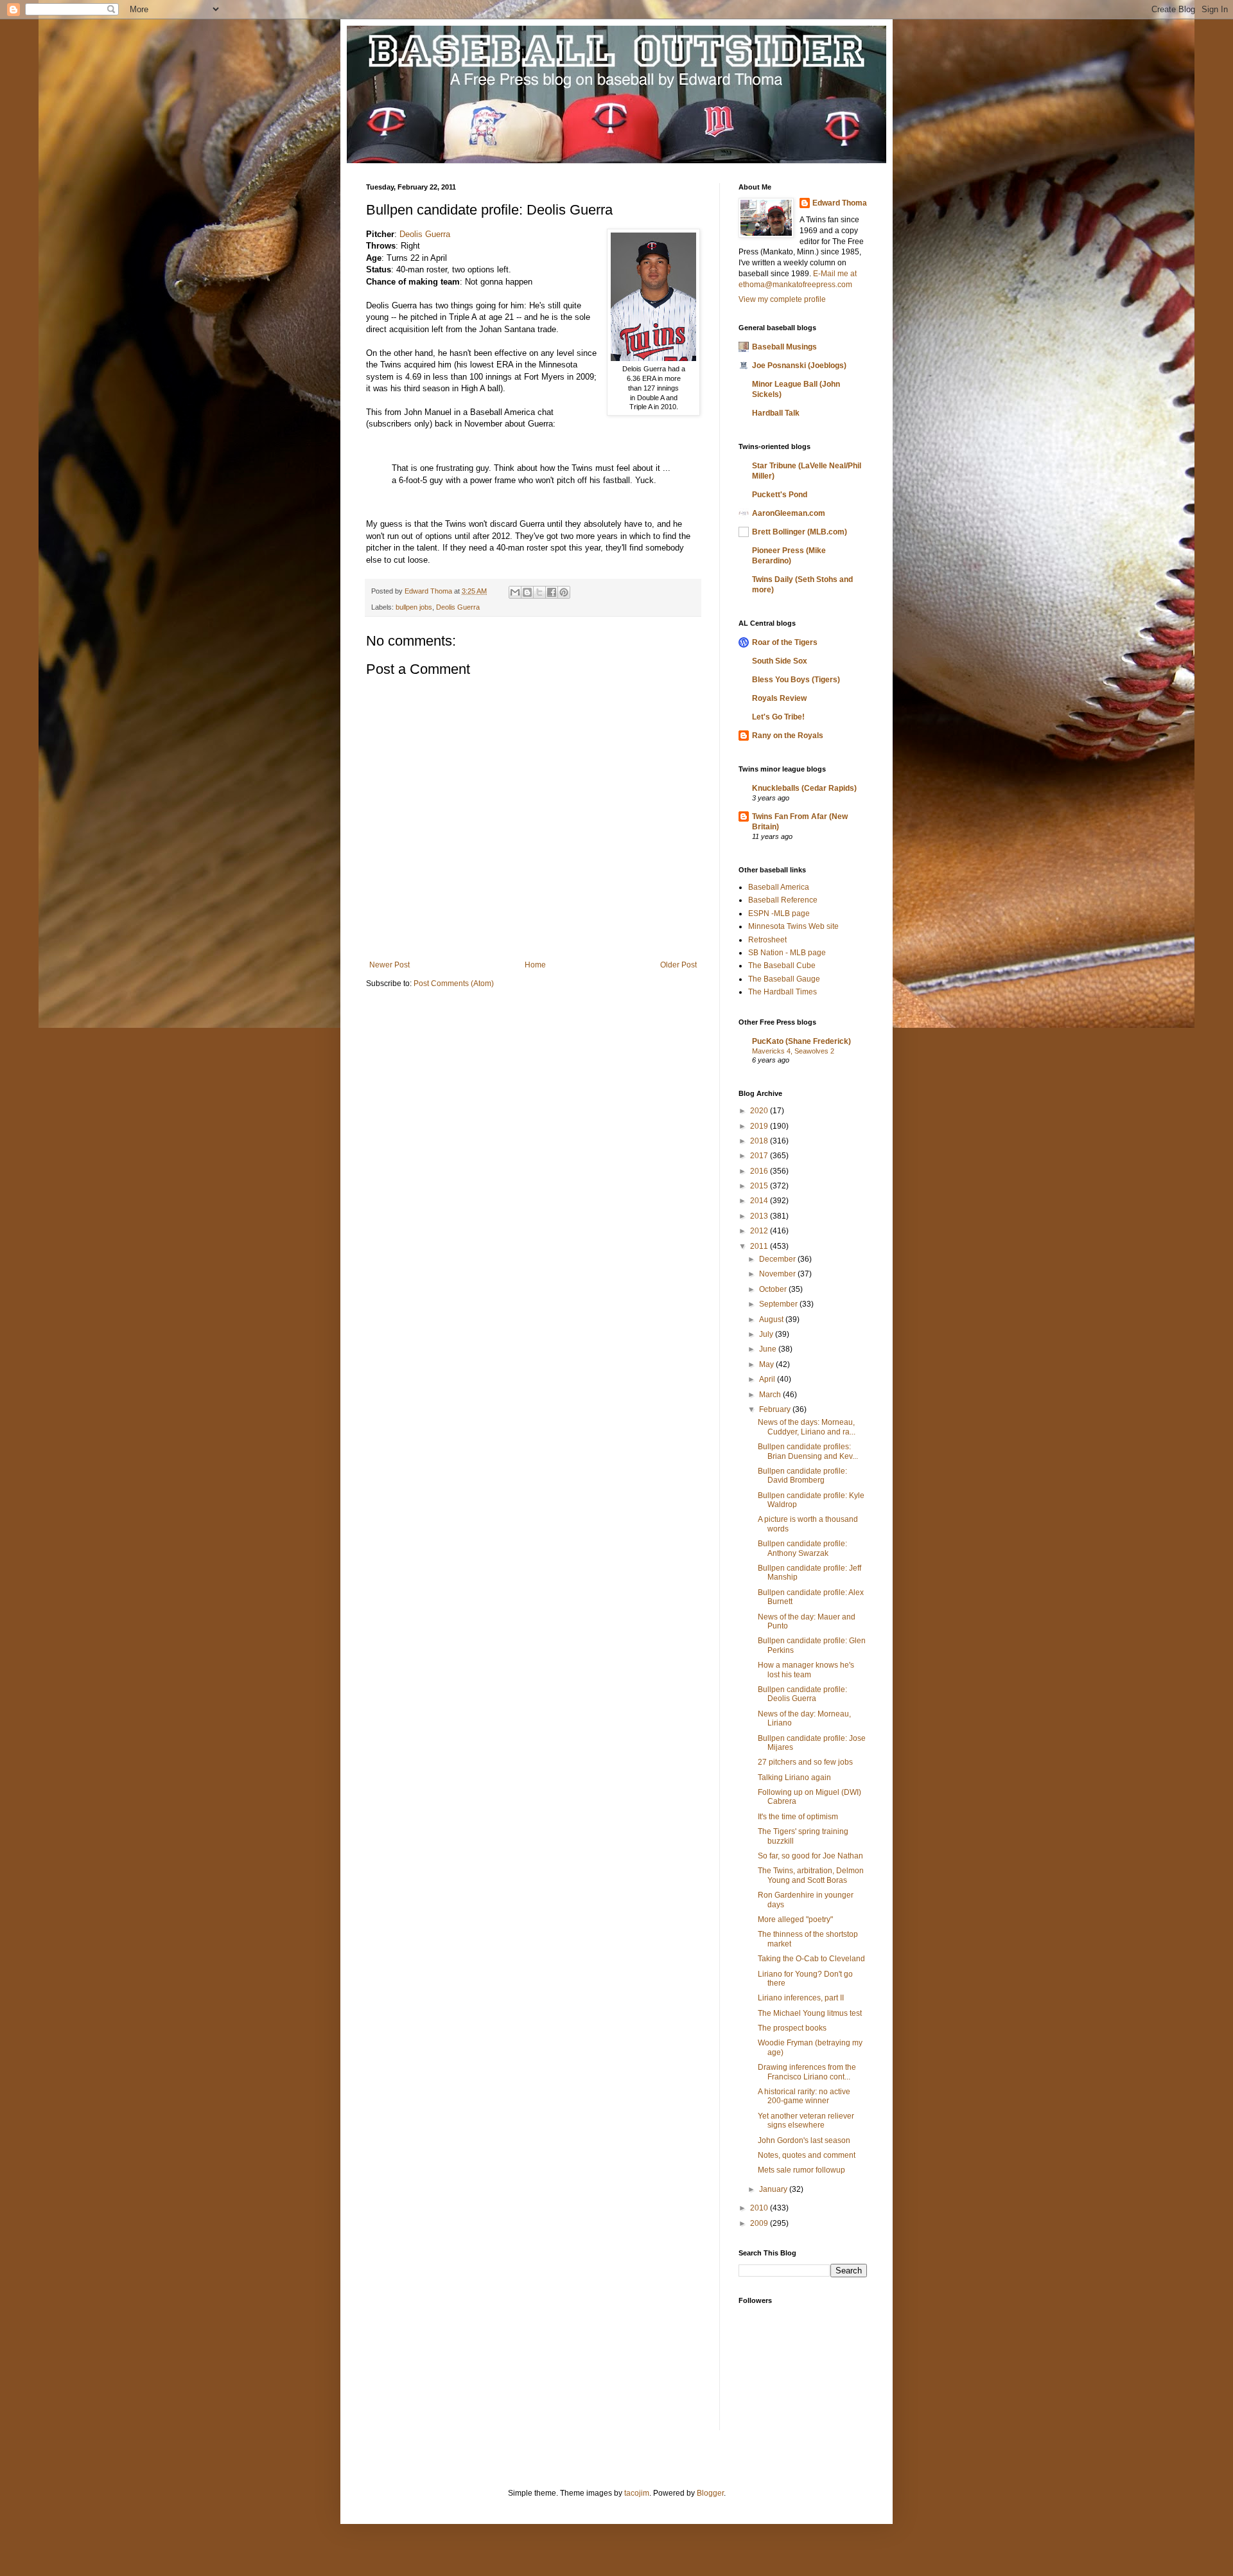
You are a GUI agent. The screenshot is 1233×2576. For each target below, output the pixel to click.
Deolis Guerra (425, 234)
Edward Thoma (840, 203)
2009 (760, 2223)
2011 (760, 1246)
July (767, 1334)
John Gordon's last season (804, 2140)
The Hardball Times (783, 992)
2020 (760, 1111)
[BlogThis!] (527, 592)
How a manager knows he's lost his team (806, 1670)
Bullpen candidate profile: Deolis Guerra (802, 1694)
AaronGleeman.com (789, 513)
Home (535, 965)
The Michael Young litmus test (810, 2013)
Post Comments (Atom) (454, 984)
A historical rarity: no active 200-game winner (804, 2096)
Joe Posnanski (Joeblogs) (799, 366)
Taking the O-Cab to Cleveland (811, 1959)
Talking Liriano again (794, 1778)
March (771, 1395)
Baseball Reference (783, 900)
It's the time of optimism (798, 1817)
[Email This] (515, 592)
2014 (760, 1201)
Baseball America (779, 887)
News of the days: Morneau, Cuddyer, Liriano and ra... (807, 1427)
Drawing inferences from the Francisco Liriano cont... (807, 2072)
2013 (760, 1216)
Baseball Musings (784, 347)
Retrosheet (767, 940)
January (774, 2189)
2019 (760, 1126)
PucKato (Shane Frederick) (801, 1041)
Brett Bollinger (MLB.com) (800, 532)
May (767, 1364)
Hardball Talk (776, 413)
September (779, 1304)
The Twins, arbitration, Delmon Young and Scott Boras (811, 1875)
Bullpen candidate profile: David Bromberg (802, 1476)
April (768, 1379)
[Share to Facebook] (552, 592)
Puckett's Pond (780, 495)
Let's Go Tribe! (778, 717)
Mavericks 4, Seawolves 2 (793, 1051)
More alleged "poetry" (795, 1919)
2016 (760, 1171)
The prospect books (792, 2028)
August (772, 1319)
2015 (760, 1186)
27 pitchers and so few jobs (805, 1762)
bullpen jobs (414, 607)
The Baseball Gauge (784, 979)
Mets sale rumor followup (801, 2170)
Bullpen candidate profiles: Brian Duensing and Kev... (808, 1451)
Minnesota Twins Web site (793, 926)
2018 (760, 1141)
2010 (760, 2208)
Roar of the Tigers (785, 642)
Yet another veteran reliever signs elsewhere (806, 2121)
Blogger (710, 2493)
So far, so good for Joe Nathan (810, 1856)
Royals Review (779, 698)
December (778, 1259)
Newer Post (389, 965)
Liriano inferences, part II (801, 1998)
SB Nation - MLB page (787, 953)
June (769, 1349)
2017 (760, 1156)
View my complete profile (782, 299)
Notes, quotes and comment (807, 2155)
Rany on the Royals (788, 736)
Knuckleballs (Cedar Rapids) (804, 788)
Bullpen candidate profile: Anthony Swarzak (802, 1548)
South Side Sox (780, 661)
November (778, 1274)
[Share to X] (539, 592)
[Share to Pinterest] (564, 592)
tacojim (637, 2493)
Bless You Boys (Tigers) (796, 680)
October (774, 1289)
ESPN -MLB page (779, 913)
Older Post (678, 965)
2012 (760, 1231)
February (776, 1409)
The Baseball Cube (782, 966)
